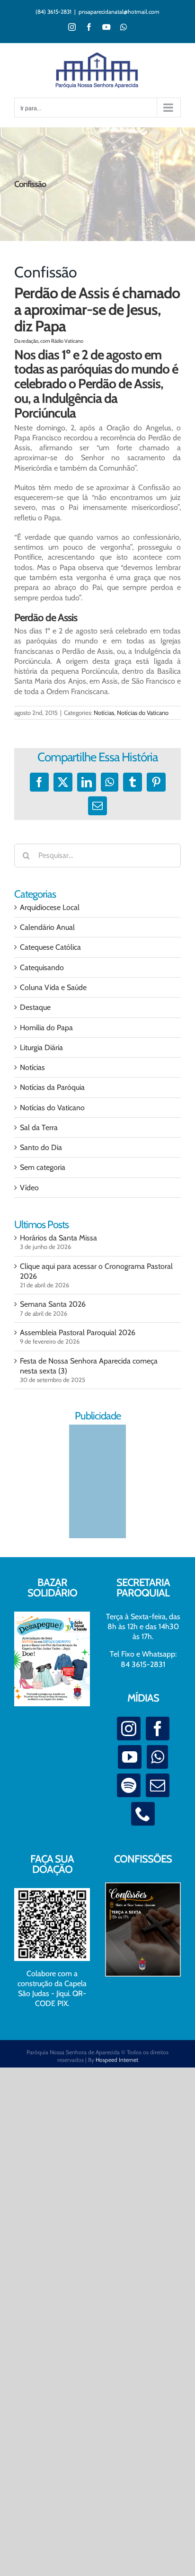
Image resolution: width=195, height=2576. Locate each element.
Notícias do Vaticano (143, 713)
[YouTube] (130, 1757)
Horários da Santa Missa (58, 1238)
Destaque (35, 1007)
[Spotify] (129, 1785)
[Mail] (158, 1785)
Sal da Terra (39, 1128)
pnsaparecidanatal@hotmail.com (119, 12)
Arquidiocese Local (50, 907)
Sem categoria (43, 1167)
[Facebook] (158, 1729)
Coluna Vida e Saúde (53, 987)
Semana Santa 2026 (53, 1304)
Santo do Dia (41, 1147)
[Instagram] (129, 1729)
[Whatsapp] (157, 1757)
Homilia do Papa (46, 1028)
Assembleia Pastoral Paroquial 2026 (78, 1333)
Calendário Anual (47, 927)
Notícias (104, 713)
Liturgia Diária (41, 1047)
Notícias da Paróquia (52, 1087)
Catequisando (42, 967)
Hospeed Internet (117, 2060)
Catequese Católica (50, 947)
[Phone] (143, 1814)
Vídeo (29, 1188)
